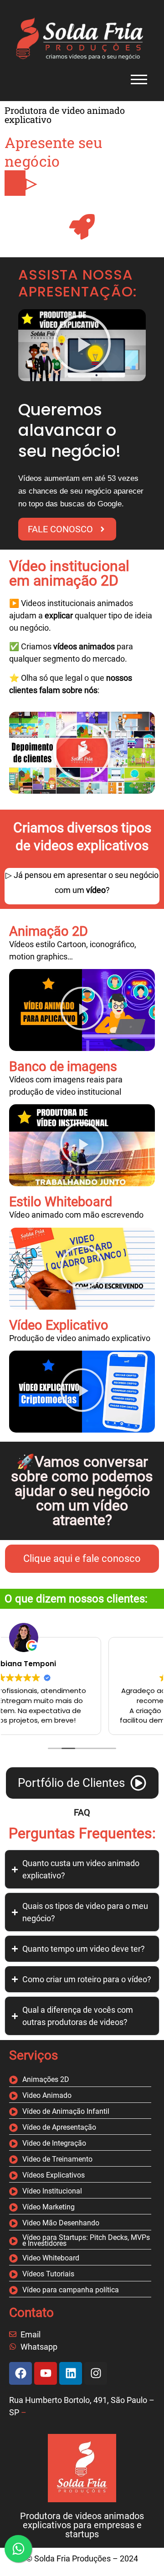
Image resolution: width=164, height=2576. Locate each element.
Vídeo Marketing (49, 2207)
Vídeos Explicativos (54, 2176)
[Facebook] (20, 2373)
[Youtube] (46, 2373)
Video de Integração (54, 2144)
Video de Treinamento (57, 2160)
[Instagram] (96, 2373)
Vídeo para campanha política (71, 2290)
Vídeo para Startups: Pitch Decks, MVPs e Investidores (86, 2241)
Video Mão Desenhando (61, 2223)
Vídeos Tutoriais (48, 2274)
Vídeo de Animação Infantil (66, 2112)
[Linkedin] (71, 2373)
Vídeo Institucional (52, 2191)
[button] (82, 345)
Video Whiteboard (51, 2258)
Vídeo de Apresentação (59, 2128)
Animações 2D (46, 2080)
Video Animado (47, 2096)
